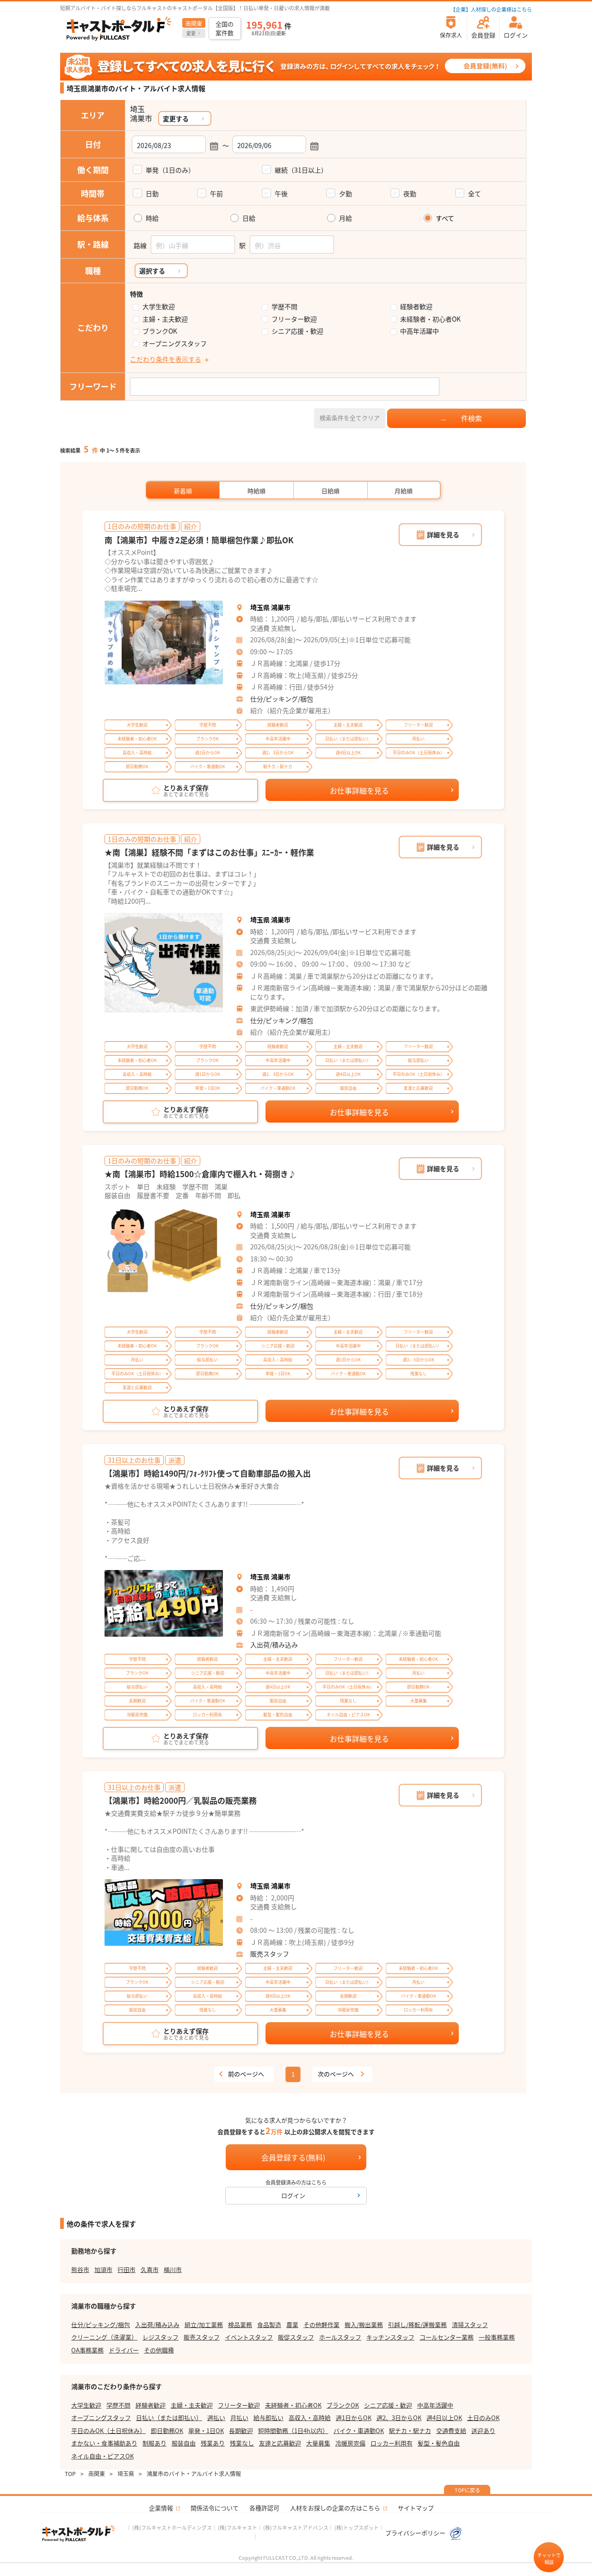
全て (475, 193)
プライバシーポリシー (416, 2533)
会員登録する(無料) (293, 2157)
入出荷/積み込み (274, 1645)
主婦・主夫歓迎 (165, 319)
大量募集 (318, 2443)
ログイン (293, 2195)
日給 (249, 218)
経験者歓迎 (416, 307)
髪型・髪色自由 (439, 2443)
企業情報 (161, 2508)
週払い (216, 2418)
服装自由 (184, 2443)
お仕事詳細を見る (359, 790)
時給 (152, 218)
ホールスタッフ (340, 2337)
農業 (292, 2325)
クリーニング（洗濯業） (104, 2337)
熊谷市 (80, 2269)
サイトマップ (416, 2508)
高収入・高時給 (310, 2418)
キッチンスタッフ (390, 2337)
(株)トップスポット (357, 2527)
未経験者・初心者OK (430, 319)
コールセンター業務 (447, 2337)
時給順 (256, 491)
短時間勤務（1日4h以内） (293, 2430)
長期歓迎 (241, 2430)
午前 (216, 193)
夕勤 (345, 193)
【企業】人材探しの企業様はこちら (491, 9)
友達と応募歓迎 (280, 2443)
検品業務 (240, 2325)
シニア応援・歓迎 (297, 331)
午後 (281, 193)
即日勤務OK (167, 2430)
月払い (239, 2418)
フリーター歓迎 (294, 319)
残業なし (242, 2443)
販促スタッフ (296, 2337)
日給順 (330, 491)
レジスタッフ (160, 2337)
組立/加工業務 (204, 2325)
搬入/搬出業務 (364, 2325)
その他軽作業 (321, 2325)
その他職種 (159, 2350)
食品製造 (269, 2325)
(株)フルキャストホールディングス (172, 2527)
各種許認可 (264, 2508)
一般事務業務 (497, 2337)
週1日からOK (354, 2418)
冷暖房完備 (350, 2443)
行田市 (126, 2269)
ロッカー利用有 (392, 2443)
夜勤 (410, 193)
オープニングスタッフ (175, 344)
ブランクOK (160, 331)
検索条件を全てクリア (350, 418)
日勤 (152, 193)
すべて (445, 218)
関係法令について (215, 2508)
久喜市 (150, 2269)
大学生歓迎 (159, 307)
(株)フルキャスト (237, 2527)
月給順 (404, 491)
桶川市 (173, 2269)
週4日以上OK (444, 2418)
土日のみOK (483, 2418)
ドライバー (124, 2350)
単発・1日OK (206, 2430)
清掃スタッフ (470, 2325)
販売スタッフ (270, 1954)
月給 (345, 218)
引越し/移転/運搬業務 (417, 2325)
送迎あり (483, 2430)
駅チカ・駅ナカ (410, 2430)
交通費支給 (451, 2430)
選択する (152, 271)
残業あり (213, 2443)
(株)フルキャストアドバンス (296, 2527)
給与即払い (268, 2418)
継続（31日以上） (301, 170)
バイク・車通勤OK (359, 2430)
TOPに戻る (467, 2490)
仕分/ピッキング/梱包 (282, 699)
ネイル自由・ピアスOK (102, 2456)
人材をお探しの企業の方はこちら (335, 2508)
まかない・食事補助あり (104, 2443)
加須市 (103, 2269)
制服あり (154, 2443)
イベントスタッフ (249, 2337)
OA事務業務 (87, 2350)
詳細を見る (443, 534)
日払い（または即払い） (169, 2418)
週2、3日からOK (399, 2418)
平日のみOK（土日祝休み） (108, 2430)
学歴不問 (284, 307)
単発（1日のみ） (170, 170)
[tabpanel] (164, 643)
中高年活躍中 (419, 331)
